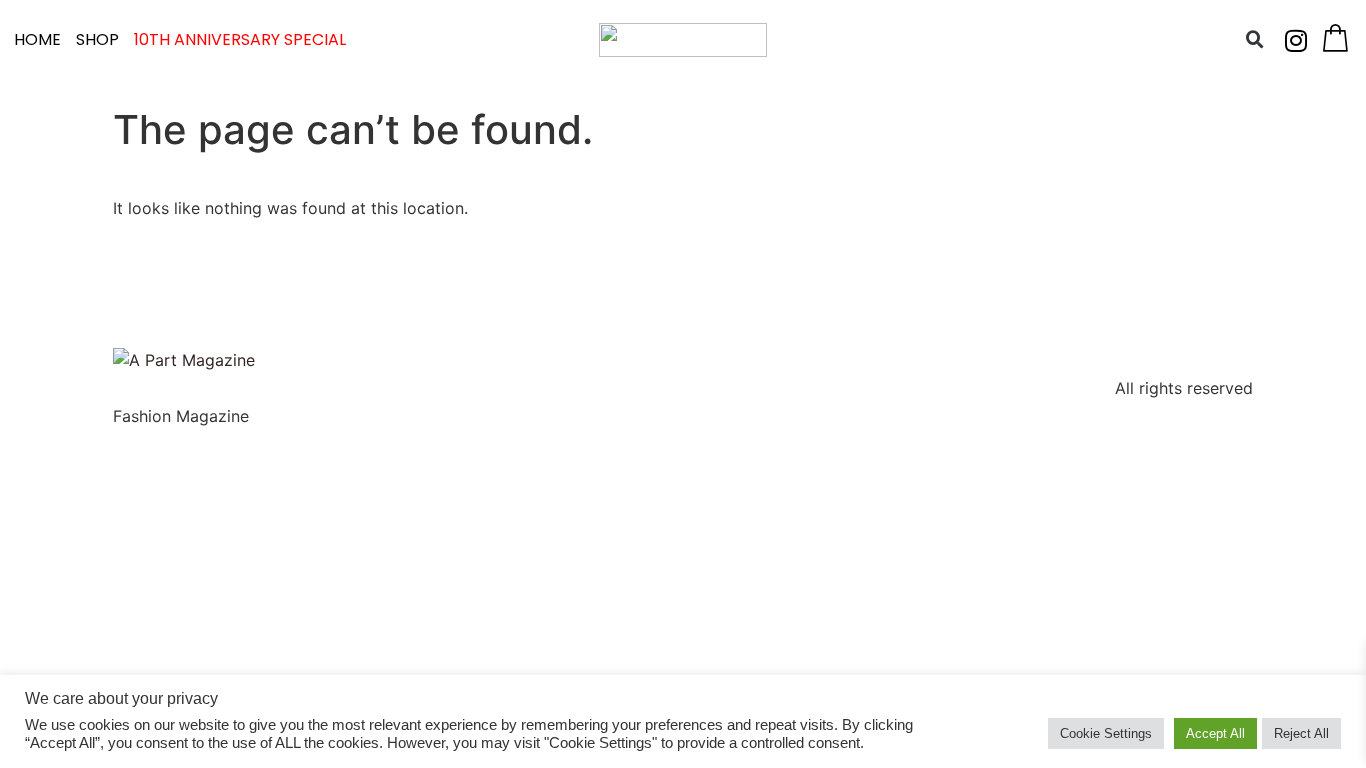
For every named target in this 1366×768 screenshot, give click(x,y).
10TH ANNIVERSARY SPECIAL (240, 39)
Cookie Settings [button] (1106, 733)
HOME (37, 39)
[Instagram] (1296, 40)
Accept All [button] (1215, 733)
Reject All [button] (1301, 733)
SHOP (97, 39)
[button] (1255, 40)
